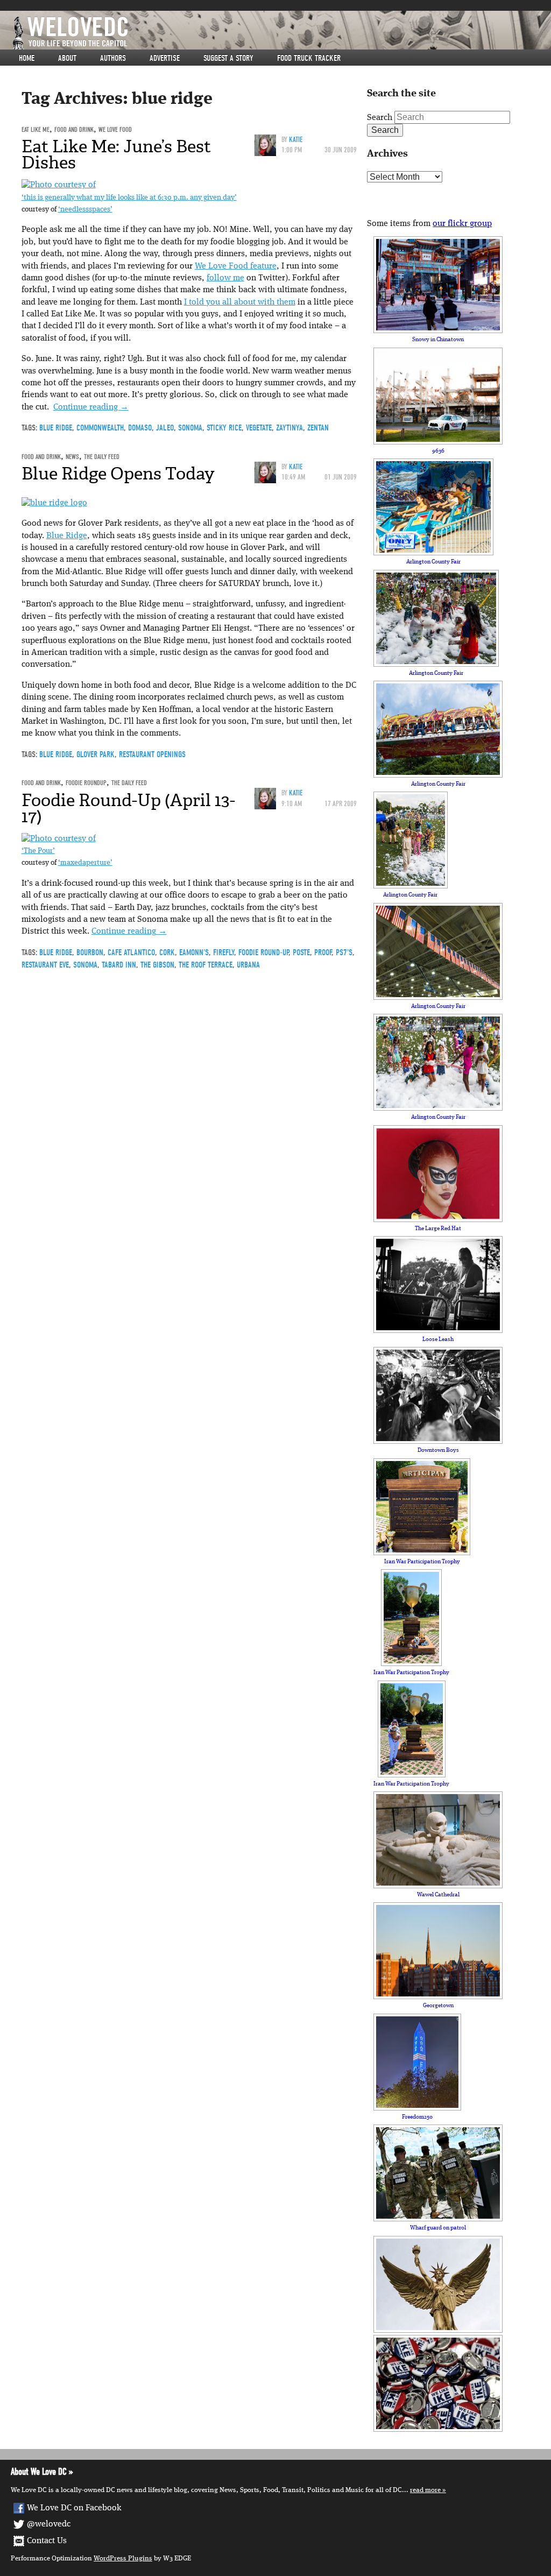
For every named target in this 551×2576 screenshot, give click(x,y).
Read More (425, 2490)
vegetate (259, 428)
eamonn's (194, 952)
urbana (248, 965)
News (72, 457)
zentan (318, 428)
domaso (140, 428)
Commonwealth (100, 428)
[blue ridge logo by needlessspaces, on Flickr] (54, 503)
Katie (296, 140)
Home (27, 58)
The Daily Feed (102, 457)
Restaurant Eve (45, 965)
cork (167, 952)
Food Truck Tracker (309, 58)
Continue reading (91, 407)
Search (380, 118)
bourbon (90, 952)
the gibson (157, 965)
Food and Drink (74, 129)
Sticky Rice (224, 428)
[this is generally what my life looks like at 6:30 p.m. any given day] (59, 185)
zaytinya (289, 428)
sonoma (190, 428)
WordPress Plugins (123, 2559)
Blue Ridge (67, 536)
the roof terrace (206, 965)
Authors (113, 58)
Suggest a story (228, 58)
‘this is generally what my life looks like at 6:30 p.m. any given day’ (129, 198)
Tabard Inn (119, 965)
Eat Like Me (36, 129)
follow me (225, 278)
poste (301, 952)
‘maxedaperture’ (85, 863)
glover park (96, 754)
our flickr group (462, 224)
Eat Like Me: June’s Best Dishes (116, 154)
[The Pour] (59, 839)
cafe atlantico (131, 952)
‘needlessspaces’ (85, 210)
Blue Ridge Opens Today (118, 474)
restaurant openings (152, 754)
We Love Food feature (236, 266)
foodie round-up (263, 952)
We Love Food (115, 129)
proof (323, 952)
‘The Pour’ (38, 851)
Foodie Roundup (86, 783)
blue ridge (56, 428)
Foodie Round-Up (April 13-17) (128, 808)
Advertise (165, 58)
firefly (224, 952)
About (67, 58)
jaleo (165, 428)
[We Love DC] (281, 33)
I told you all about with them (240, 302)
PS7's (344, 952)
